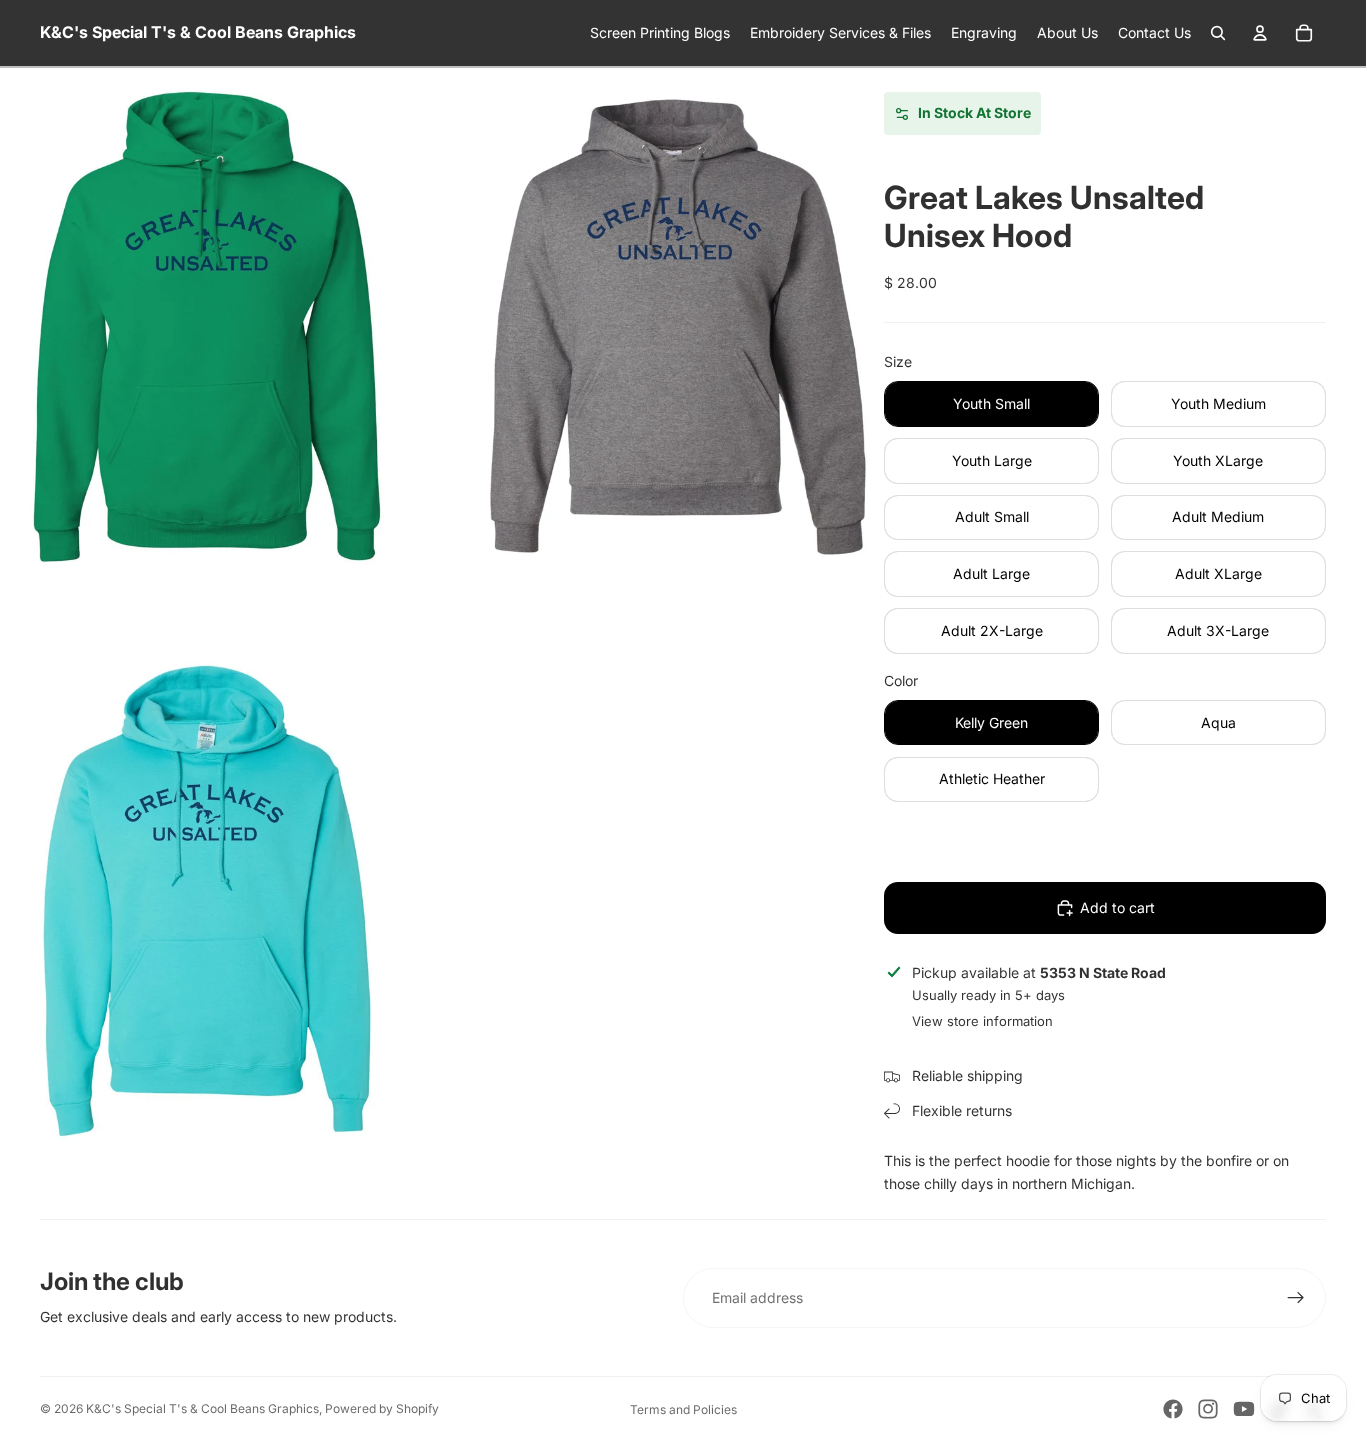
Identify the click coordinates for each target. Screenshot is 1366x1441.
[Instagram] (1208, 1409)
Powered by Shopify (382, 1408)
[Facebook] (1173, 1409)
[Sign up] (1296, 1298)
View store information (982, 1021)
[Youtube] (1244, 1409)
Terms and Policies (683, 1409)
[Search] (1218, 33)
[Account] (1260, 33)
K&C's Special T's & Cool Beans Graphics (202, 1408)
